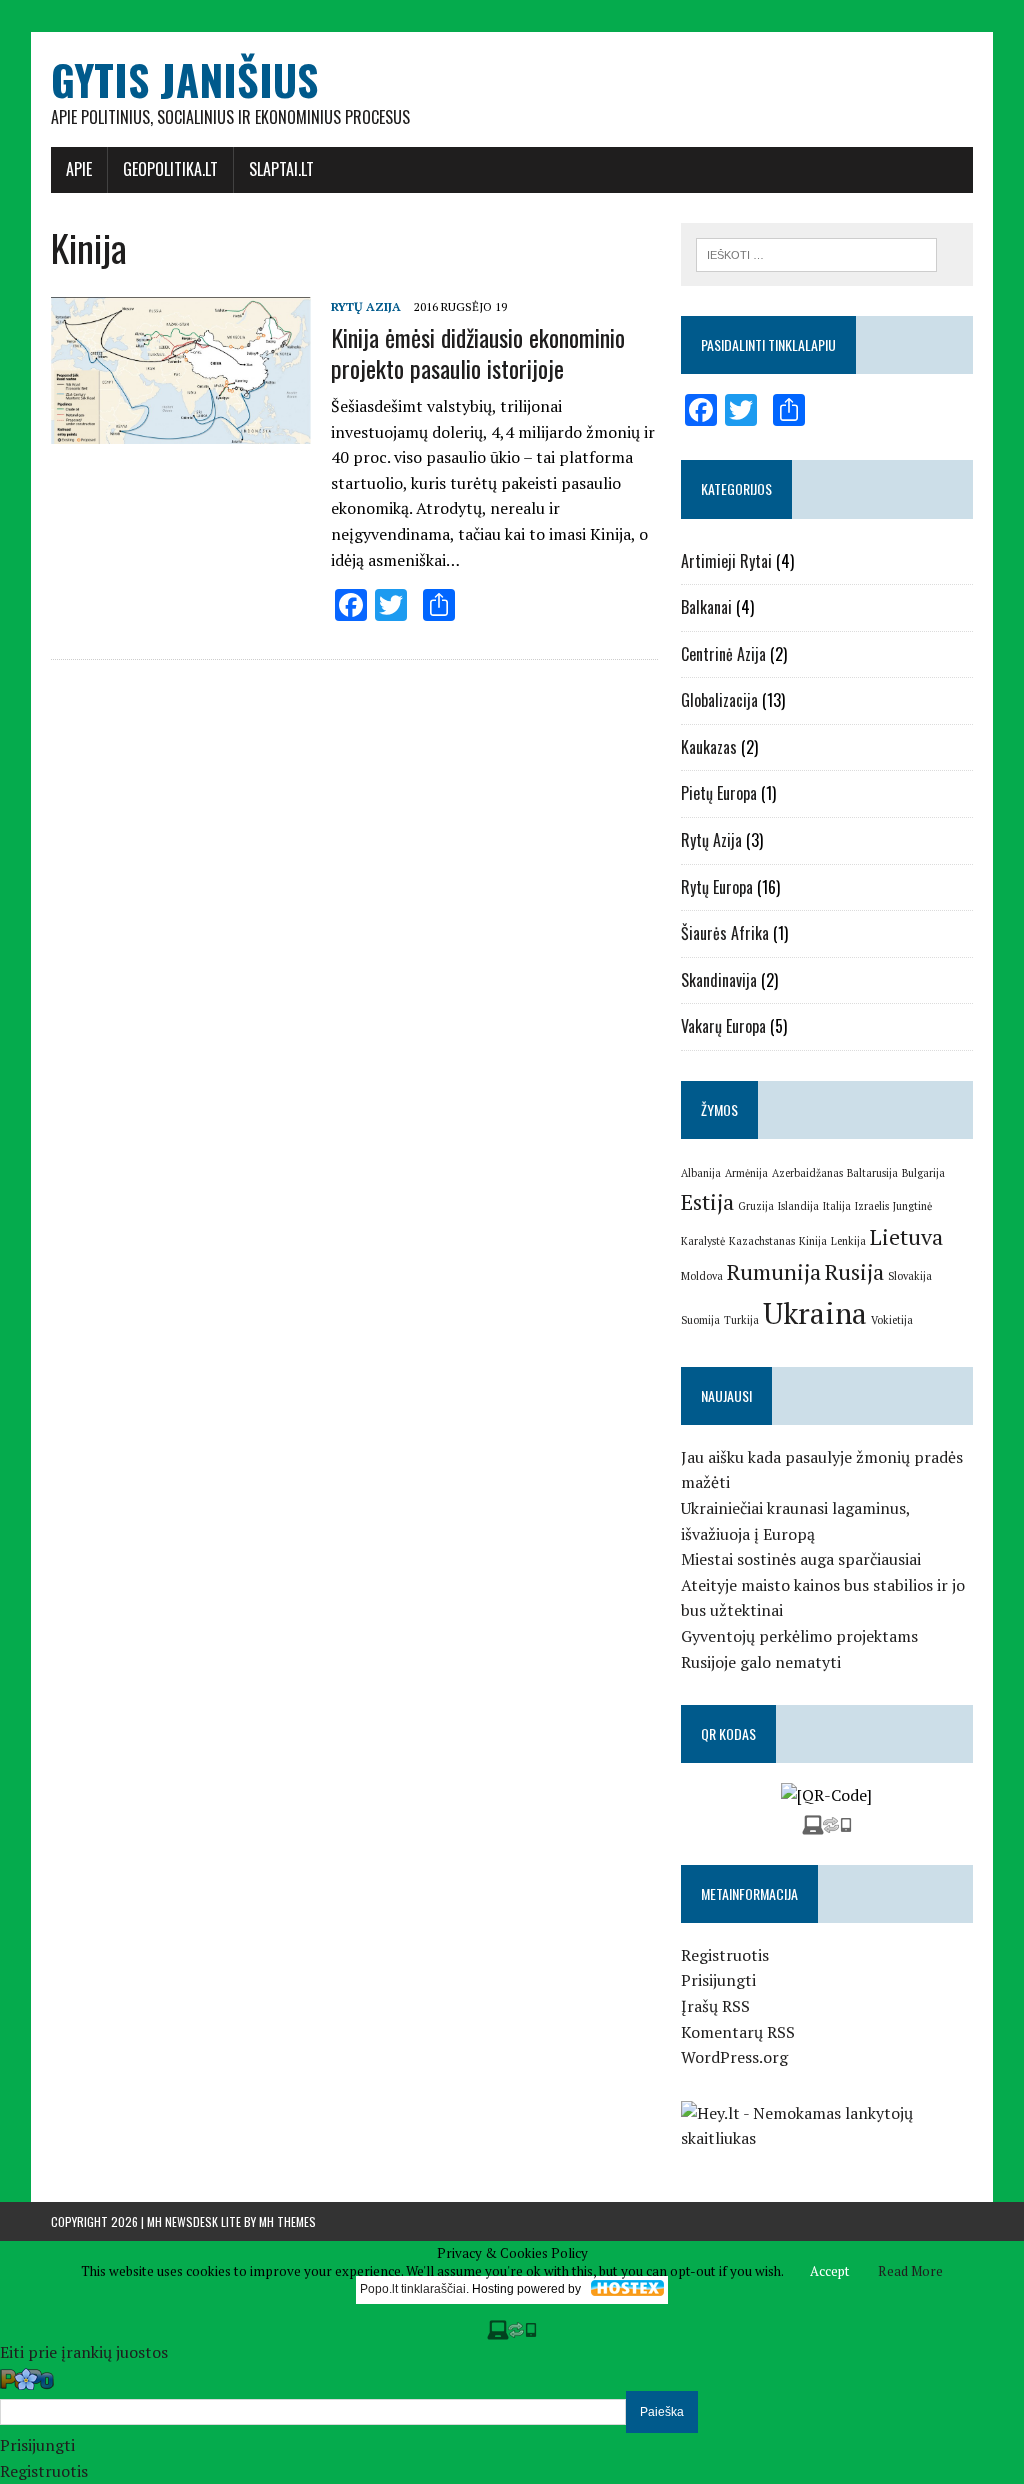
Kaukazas (709, 747)
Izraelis (872, 1206)
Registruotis (725, 1955)
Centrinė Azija (723, 654)
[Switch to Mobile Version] (827, 1821)
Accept (829, 2271)
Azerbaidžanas (807, 1173)
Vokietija (892, 1320)
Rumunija (774, 1271)
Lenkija (848, 1241)
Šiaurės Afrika (725, 933)
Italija (837, 1206)
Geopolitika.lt (170, 169)
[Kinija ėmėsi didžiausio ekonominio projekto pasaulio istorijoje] (181, 430)
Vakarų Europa (723, 1026)
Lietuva (906, 1236)
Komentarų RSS (738, 2032)
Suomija (700, 1320)
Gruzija (756, 1206)
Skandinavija (719, 980)
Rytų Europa (717, 887)
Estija (707, 1201)
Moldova (702, 1276)
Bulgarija (923, 1173)
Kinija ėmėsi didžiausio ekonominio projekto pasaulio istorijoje (478, 352)
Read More (910, 2271)
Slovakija (910, 1276)
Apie (79, 169)
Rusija (854, 1271)
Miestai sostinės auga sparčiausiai (801, 1559)
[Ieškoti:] (817, 253)
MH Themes (287, 2221)
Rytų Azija (366, 306)
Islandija (798, 1206)
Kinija (813, 1241)
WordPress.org (734, 2057)
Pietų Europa (719, 793)
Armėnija (746, 1173)
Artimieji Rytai (726, 561)
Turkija (741, 1320)
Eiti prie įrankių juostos (84, 2352)
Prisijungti (718, 1980)
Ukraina (815, 1313)
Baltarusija (872, 1173)
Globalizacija (719, 700)
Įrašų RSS (715, 2006)
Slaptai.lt (281, 169)
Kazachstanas (762, 1241)
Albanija (701, 1173)
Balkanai (706, 607)
